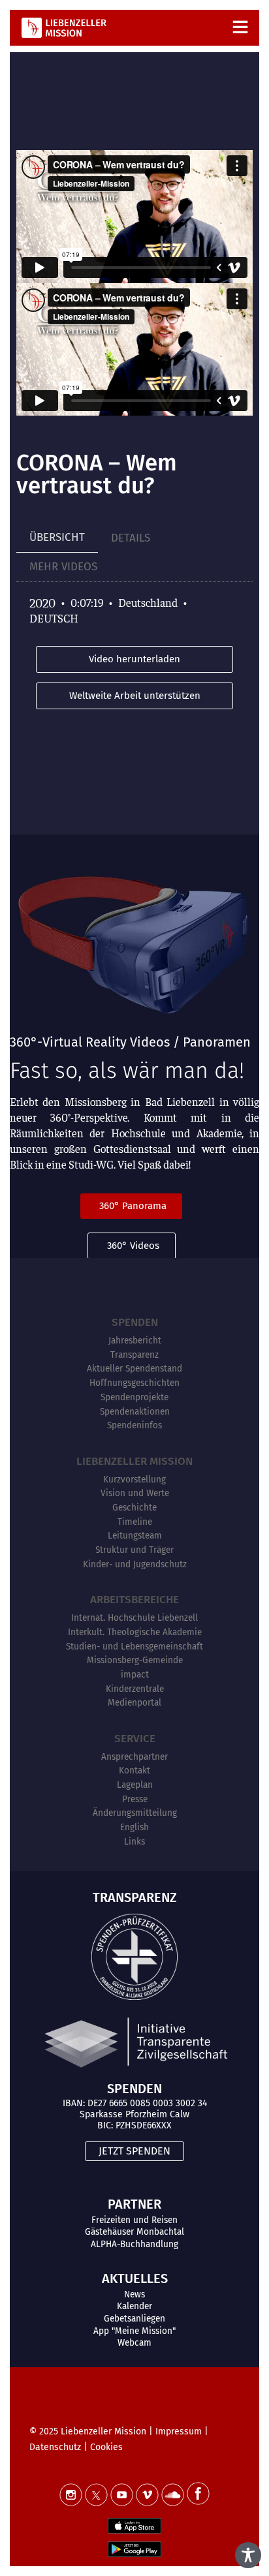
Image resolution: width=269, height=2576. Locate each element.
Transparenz (134, 1355)
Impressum (179, 2431)
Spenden (135, 1322)
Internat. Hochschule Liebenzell (134, 1618)
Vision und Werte (135, 1493)
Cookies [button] (106, 2447)
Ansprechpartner (134, 1757)
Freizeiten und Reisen (134, 2220)
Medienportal (134, 1703)
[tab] (57, 538)
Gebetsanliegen (134, 2319)
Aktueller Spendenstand (134, 1369)
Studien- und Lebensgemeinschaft (134, 1647)
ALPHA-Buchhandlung (134, 2244)
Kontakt (134, 1771)
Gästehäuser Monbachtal (134, 2232)
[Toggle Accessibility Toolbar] (248, 2555)
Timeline (135, 1522)
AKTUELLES (135, 2278)
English (134, 1827)
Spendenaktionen (135, 1412)
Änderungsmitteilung (135, 1813)
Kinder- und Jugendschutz (135, 1564)
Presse (135, 1799)
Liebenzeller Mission (134, 1461)
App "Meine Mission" (134, 2331)
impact (135, 1675)
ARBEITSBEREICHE (134, 1600)
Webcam (134, 2343)
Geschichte (134, 1508)
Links (134, 1842)
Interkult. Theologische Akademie (135, 1632)
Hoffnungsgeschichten (134, 1383)
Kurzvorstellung (134, 1480)
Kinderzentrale (135, 1689)
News (134, 2294)
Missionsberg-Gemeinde (135, 1660)
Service (135, 1739)
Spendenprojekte (134, 1397)
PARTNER (134, 2204)
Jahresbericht (135, 1341)
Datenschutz (55, 2447)
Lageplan (135, 1785)
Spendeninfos (134, 1425)
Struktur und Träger (134, 1550)
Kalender (134, 2306)
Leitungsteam (135, 1536)
